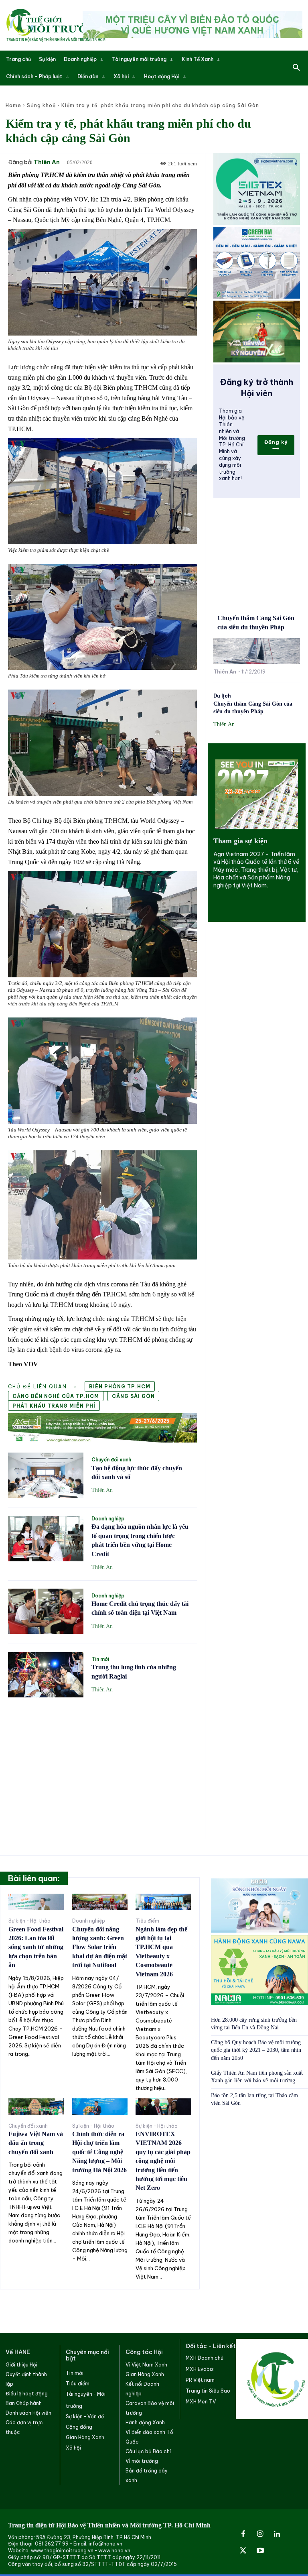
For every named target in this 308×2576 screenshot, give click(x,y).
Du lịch (222, 696)
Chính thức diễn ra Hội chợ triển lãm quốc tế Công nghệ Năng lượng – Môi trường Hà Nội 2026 (99, 2152)
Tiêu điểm (147, 1921)
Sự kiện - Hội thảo (29, 1921)
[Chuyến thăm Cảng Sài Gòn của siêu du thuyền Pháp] (257, 651)
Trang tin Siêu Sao (208, 2391)
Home (13, 105)
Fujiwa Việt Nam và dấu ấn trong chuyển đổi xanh (36, 2143)
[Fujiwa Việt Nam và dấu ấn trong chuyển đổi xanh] (36, 2107)
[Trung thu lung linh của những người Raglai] (46, 1675)
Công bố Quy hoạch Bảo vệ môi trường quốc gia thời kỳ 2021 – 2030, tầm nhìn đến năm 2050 (256, 2050)
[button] (296, 68)
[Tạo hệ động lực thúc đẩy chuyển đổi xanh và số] (46, 1475)
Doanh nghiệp (108, 1519)
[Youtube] (260, 2551)
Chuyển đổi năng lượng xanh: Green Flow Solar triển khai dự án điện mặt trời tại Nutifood (100, 1947)
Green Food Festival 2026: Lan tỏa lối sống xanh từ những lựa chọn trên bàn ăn (36, 1947)
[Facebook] (243, 2534)
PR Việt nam (200, 2380)
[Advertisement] (102, 1764)
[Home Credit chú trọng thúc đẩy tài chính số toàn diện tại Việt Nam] (46, 1611)
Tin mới (100, 1659)
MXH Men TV (201, 2402)
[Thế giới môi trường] (56, 25)
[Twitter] (243, 2551)
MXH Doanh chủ (205, 2358)
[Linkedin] (277, 2534)
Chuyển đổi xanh (111, 1460)
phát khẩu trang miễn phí (54, 1406)
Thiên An (47, 162)
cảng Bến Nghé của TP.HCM (56, 1396)
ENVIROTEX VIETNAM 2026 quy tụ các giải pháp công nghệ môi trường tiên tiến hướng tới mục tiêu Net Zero (163, 2161)
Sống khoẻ (41, 105)
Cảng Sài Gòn (133, 1396)
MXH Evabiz (200, 2369)
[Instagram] (260, 2534)
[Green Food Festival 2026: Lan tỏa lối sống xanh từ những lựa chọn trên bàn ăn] (36, 1902)
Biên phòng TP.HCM (120, 1387)
